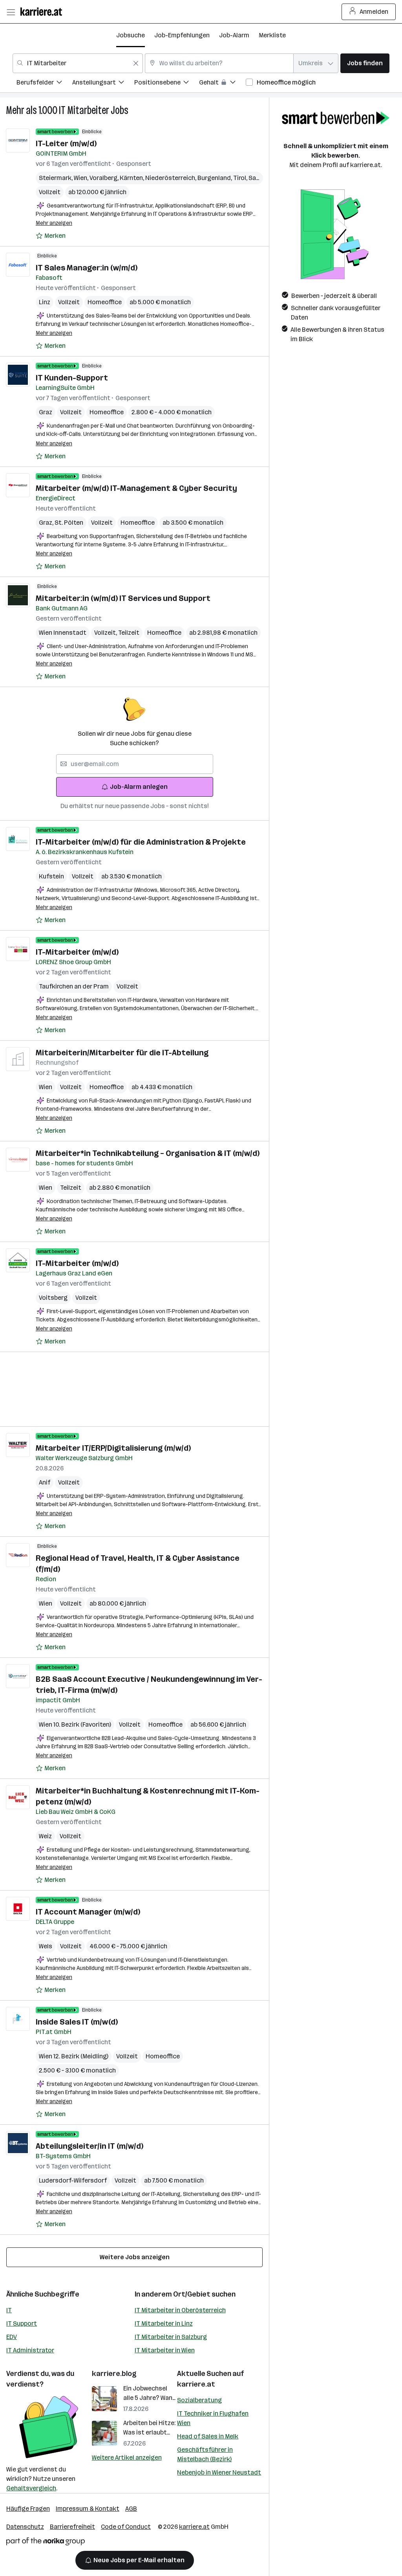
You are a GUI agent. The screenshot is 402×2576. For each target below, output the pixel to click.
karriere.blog (114, 2374)
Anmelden (374, 12)
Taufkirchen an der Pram (74, 986)
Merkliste (272, 35)
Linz (45, 302)
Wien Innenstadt (63, 633)
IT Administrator (30, 2350)
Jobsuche (131, 35)
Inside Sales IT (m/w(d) (77, 2022)
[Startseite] (43, 12)
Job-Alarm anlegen (139, 787)
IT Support (22, 2323)
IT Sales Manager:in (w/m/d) (87, 268)
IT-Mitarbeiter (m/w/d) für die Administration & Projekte (141, 842)
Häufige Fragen (28, 2509)
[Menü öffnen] (11, 12)
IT (9, 2310)
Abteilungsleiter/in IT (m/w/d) (90, 2146)
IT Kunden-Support (72, 378)
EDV (12, 2337)
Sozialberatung (199, 2400)
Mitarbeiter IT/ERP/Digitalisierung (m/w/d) (113, 1448)
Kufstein (51, 876)
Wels (46, 1946)
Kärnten (132, 178)
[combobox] (78, 63)
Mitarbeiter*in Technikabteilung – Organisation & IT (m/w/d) (148, 1153)
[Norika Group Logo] (46, 2543)
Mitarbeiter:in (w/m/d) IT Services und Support (123, 598)
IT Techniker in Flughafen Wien (213, 2418)
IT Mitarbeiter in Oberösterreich (180, 2310)
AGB (131, 2509)
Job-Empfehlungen (182, 35)
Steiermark (56, 178)
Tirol (241, 178)
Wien (82, 178)
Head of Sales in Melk (208, 2436)
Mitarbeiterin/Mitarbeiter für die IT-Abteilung (122, 1053)
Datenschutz (25, 2527)
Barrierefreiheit (72, 2527)
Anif (45, 1482)
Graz (46, 412)
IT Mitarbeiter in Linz (164, 2323)
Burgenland (215, 178)
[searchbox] (135, 764)
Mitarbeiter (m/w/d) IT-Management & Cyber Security (136, 488)
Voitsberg (53, 1298)
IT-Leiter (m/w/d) (66, 143)
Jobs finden (365, 63)
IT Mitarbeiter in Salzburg (171, 2337)
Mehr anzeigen (54, 223)
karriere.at (196, 2384)
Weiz (45, 1836)
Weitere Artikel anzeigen (127, 2457)
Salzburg (262, 178)
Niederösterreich (171, 178)
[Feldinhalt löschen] (136, 63)
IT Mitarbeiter (84, 110)
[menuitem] (44, 84)
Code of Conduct (126, 2527)
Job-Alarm (234, 35)
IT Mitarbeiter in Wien (165, 2350)
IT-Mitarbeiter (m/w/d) (77, 952)
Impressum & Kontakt (88, 2509)
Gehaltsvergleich (31, 2488)
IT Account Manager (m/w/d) (88, 1912)
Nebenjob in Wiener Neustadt (219, 2472)
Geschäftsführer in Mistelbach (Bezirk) (205, 2454)
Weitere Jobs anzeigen (135, 2257)
